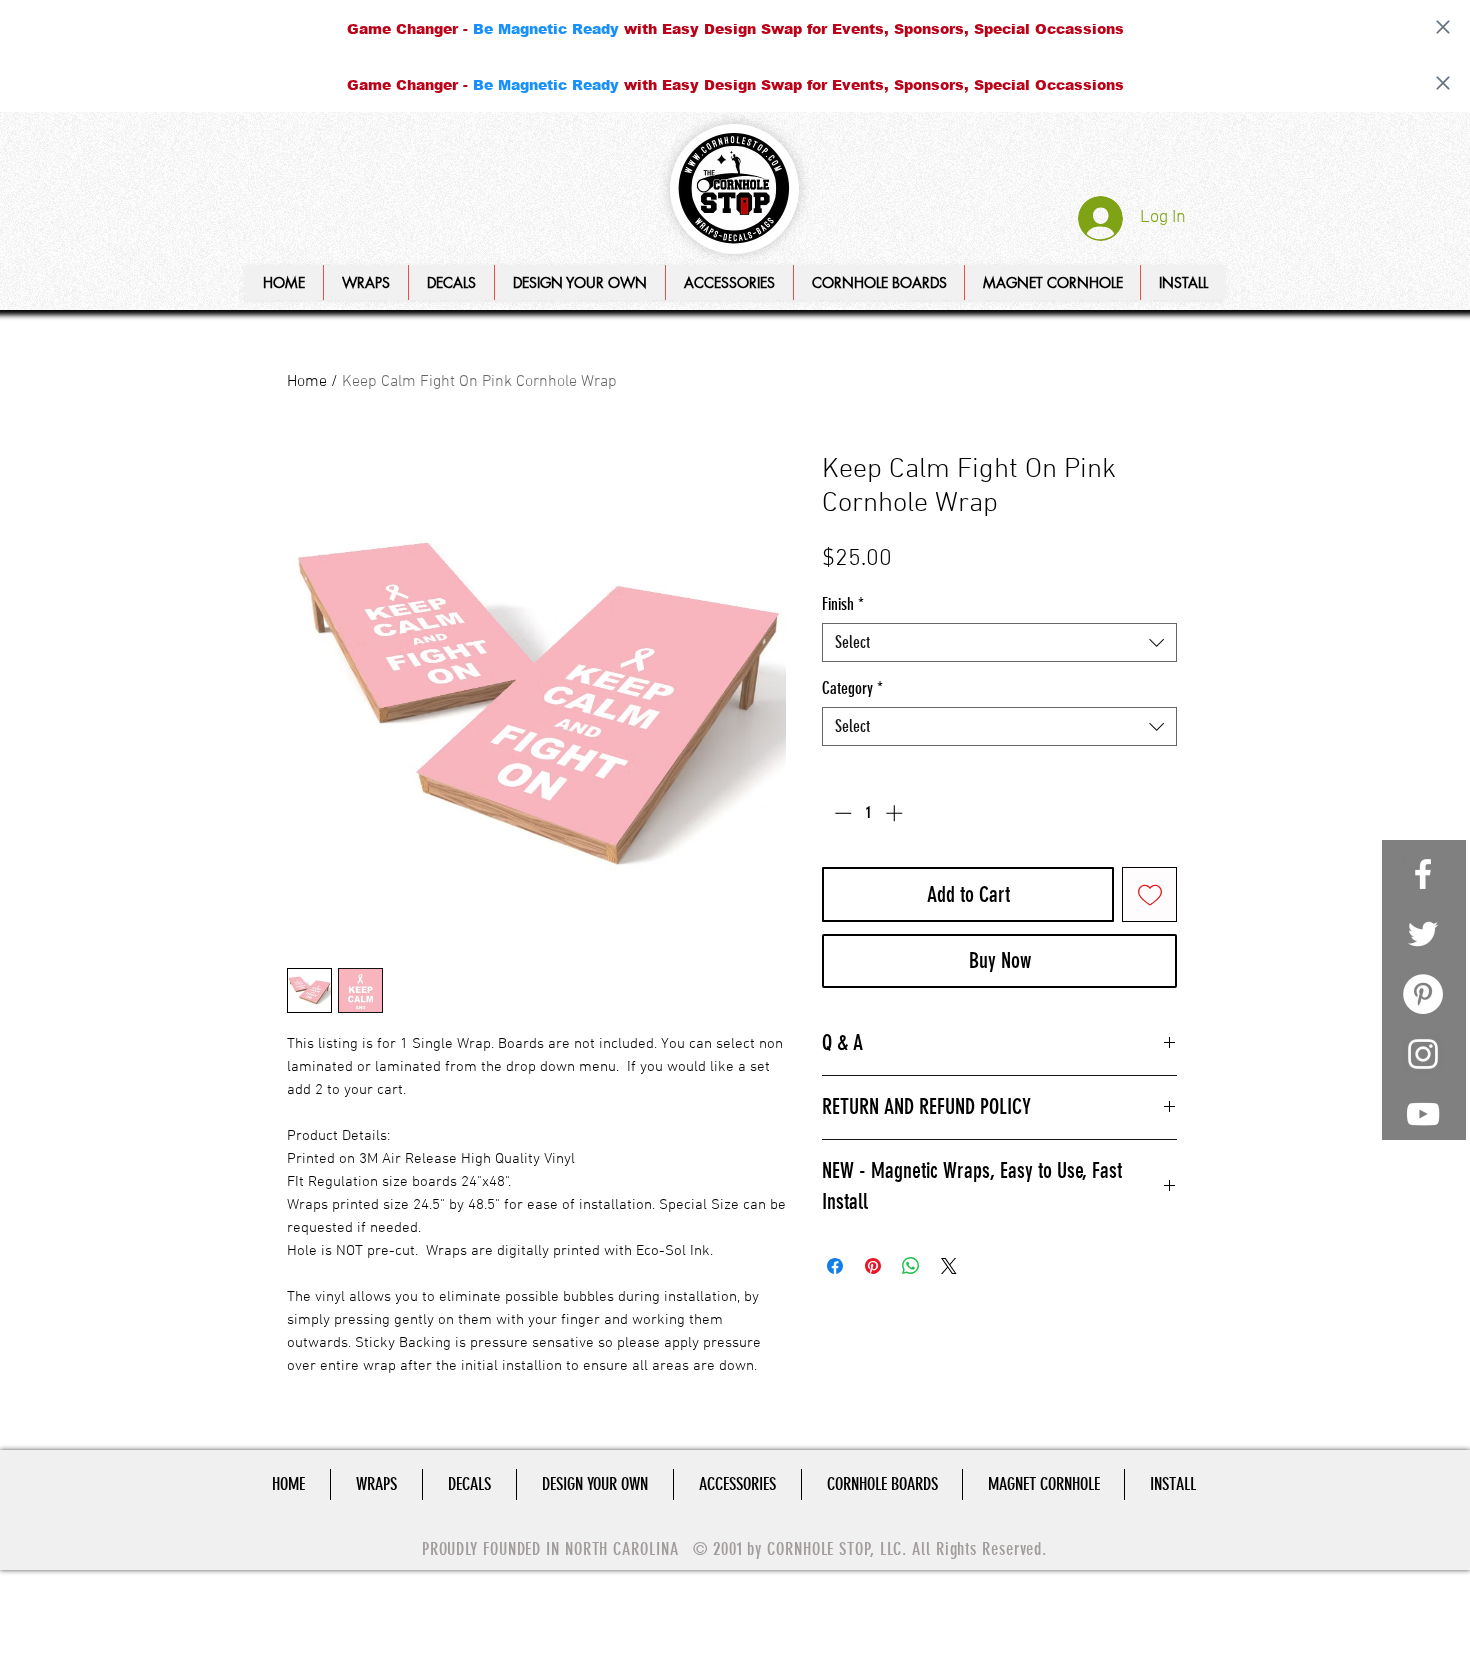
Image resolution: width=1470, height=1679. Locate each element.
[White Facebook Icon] (1423, 874)
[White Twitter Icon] (1423, 934)
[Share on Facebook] (835, 1266)
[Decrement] (841, 813)
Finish (843, 604)
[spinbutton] (868, 813)
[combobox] (999, 642)
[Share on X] (949, 1266)
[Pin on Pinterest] (873, 1266)
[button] (579, 282)
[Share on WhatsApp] (911, 1266)
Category (852, 688)
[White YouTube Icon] (1423, 1114)
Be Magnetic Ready (546, 28)
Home (307, 382)
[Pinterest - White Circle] (1423, 994)
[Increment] (896, 813)
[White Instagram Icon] (1423, 1054)
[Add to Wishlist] (1149, 894)
